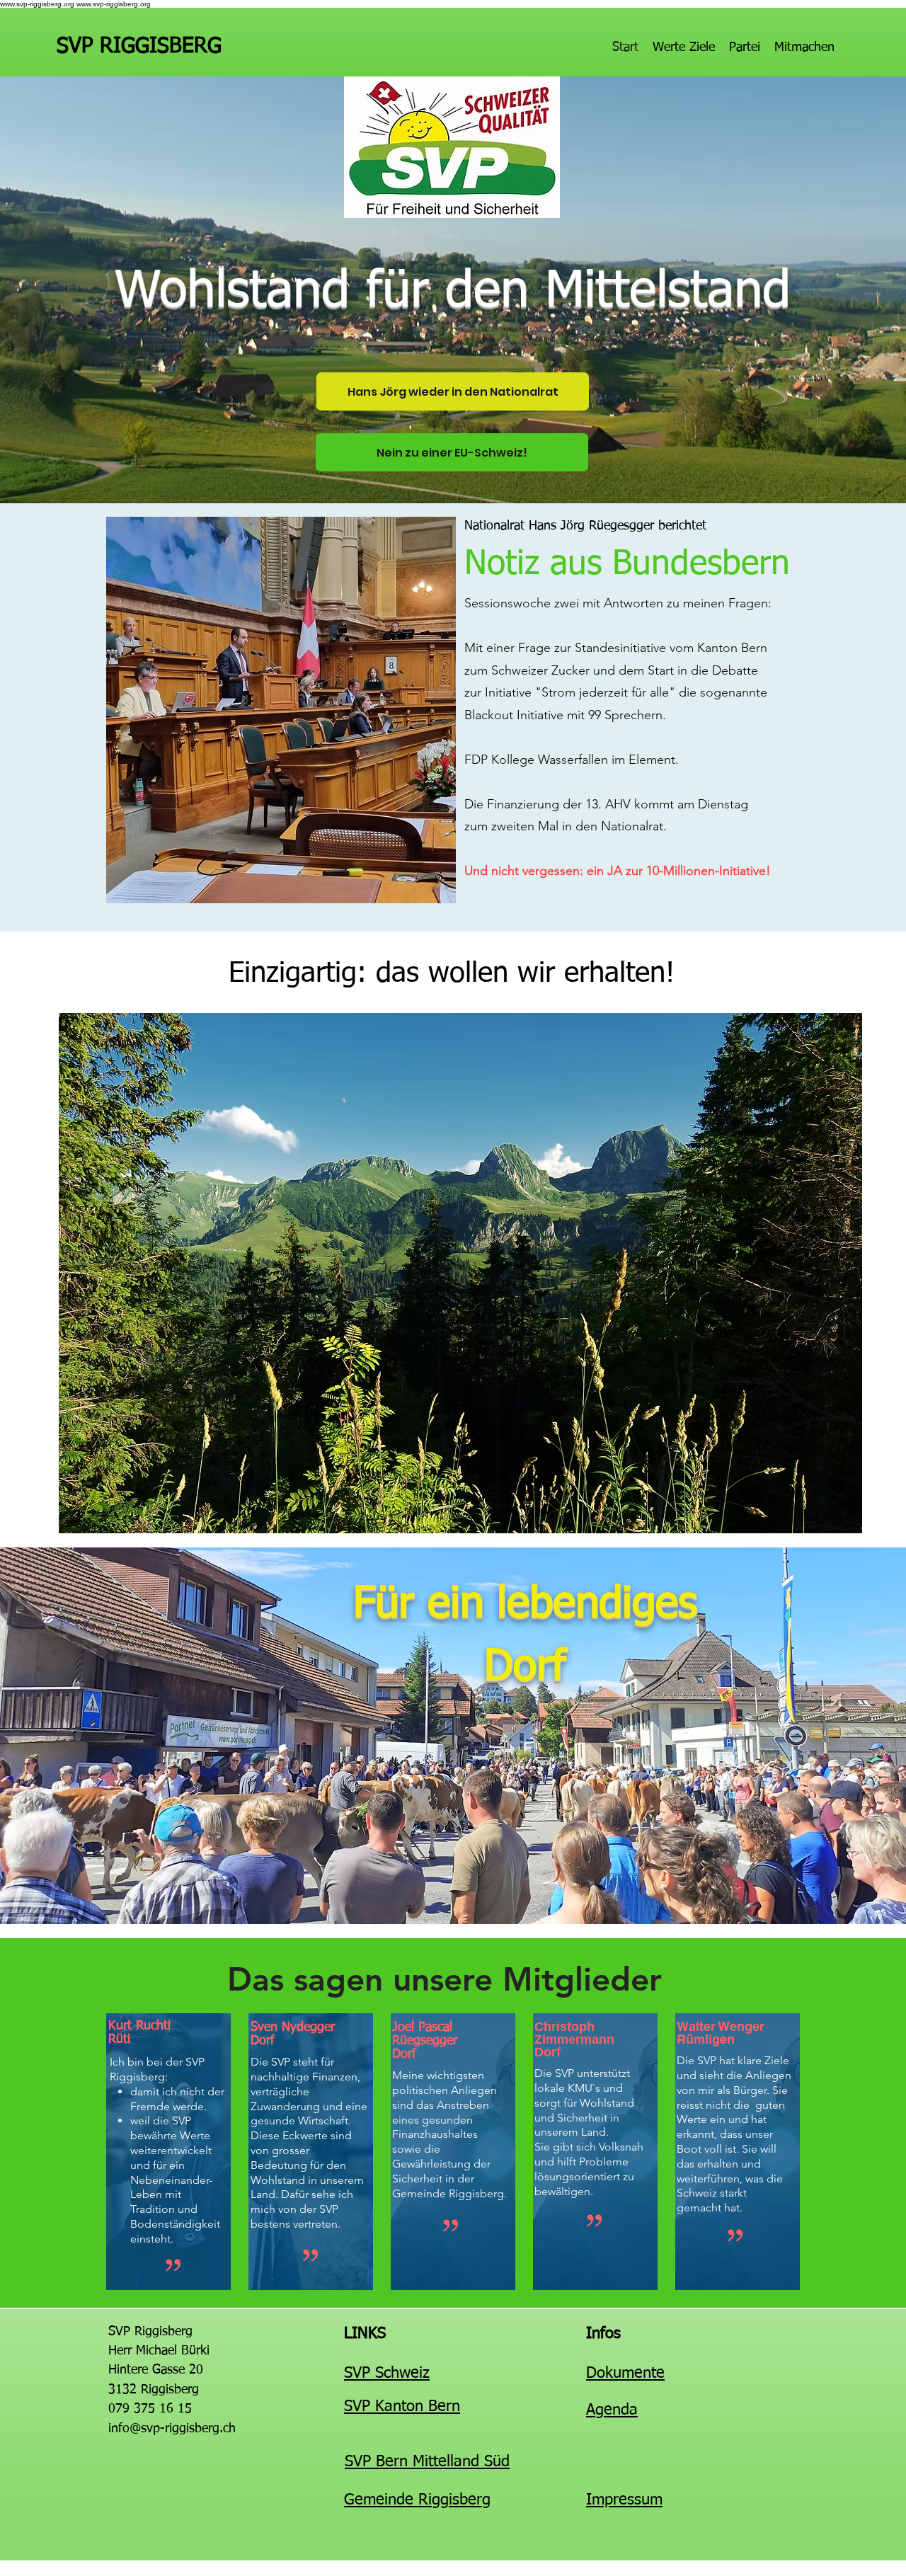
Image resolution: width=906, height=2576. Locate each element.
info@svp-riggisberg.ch (172, 2429)
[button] (460, 1273)
